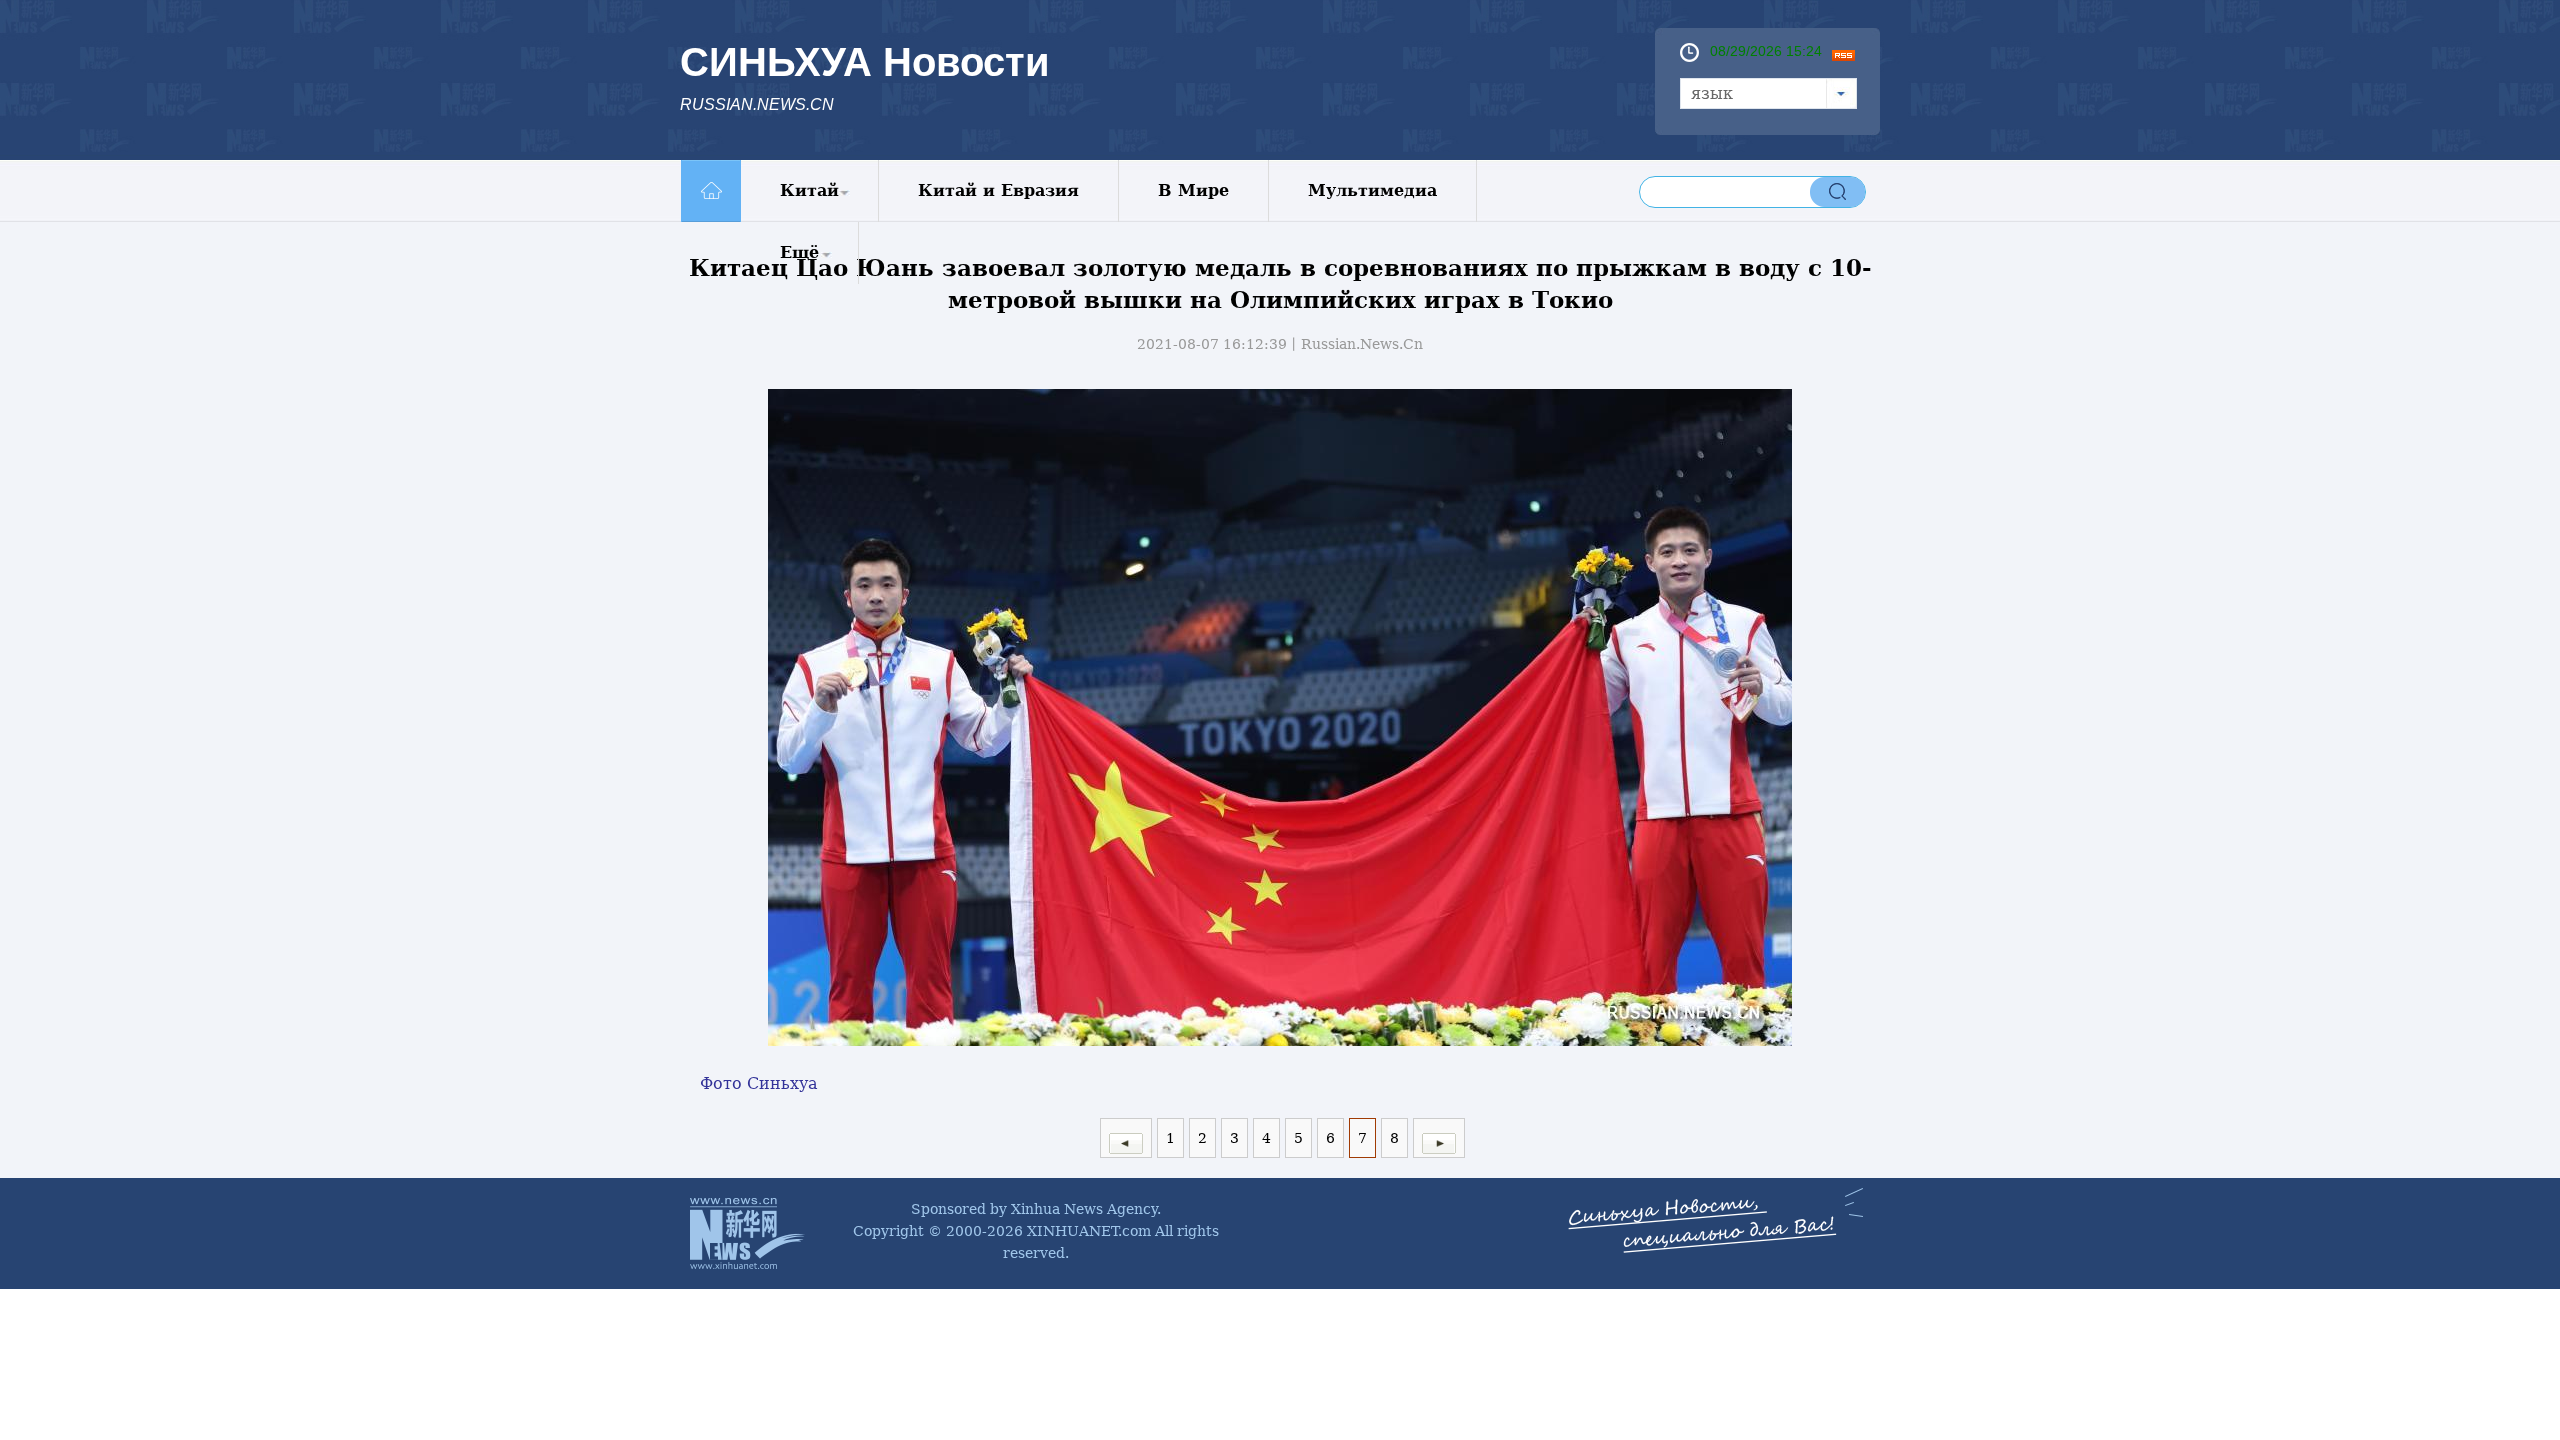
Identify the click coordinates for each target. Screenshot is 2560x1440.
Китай (809, 190)
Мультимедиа (1372, 190)
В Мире (1193, 190)
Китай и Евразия (998, 190)
